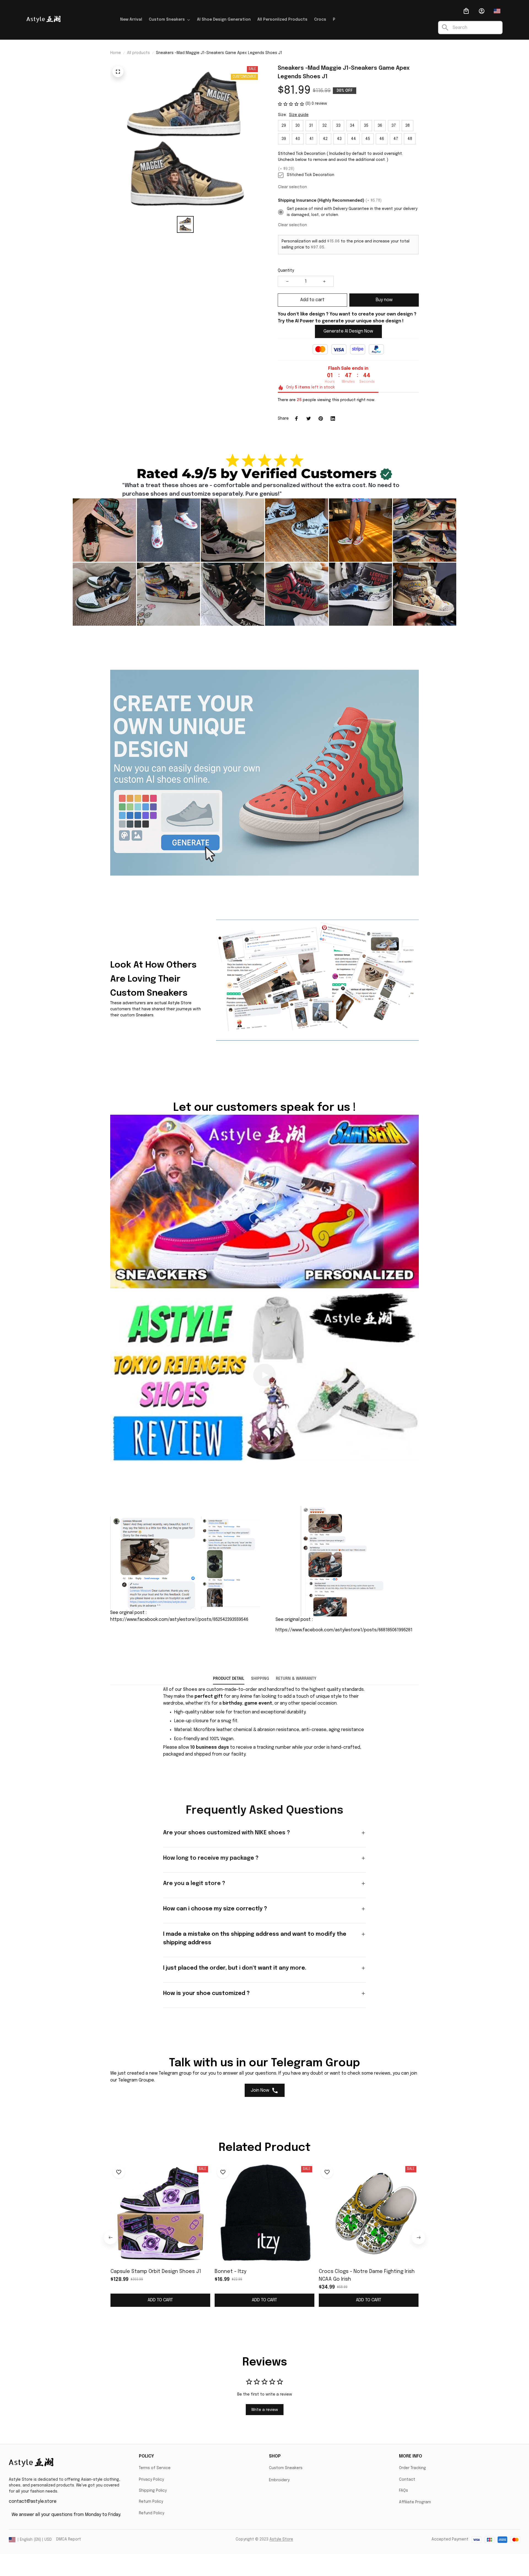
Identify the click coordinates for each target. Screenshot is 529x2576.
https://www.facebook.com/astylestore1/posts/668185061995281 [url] (344, 1630)
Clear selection (292, 187)
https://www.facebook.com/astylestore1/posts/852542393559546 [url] (179, 1620)
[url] (190, 1690)
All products (138, 53)
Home (116, 53)
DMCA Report (69, 2539)
